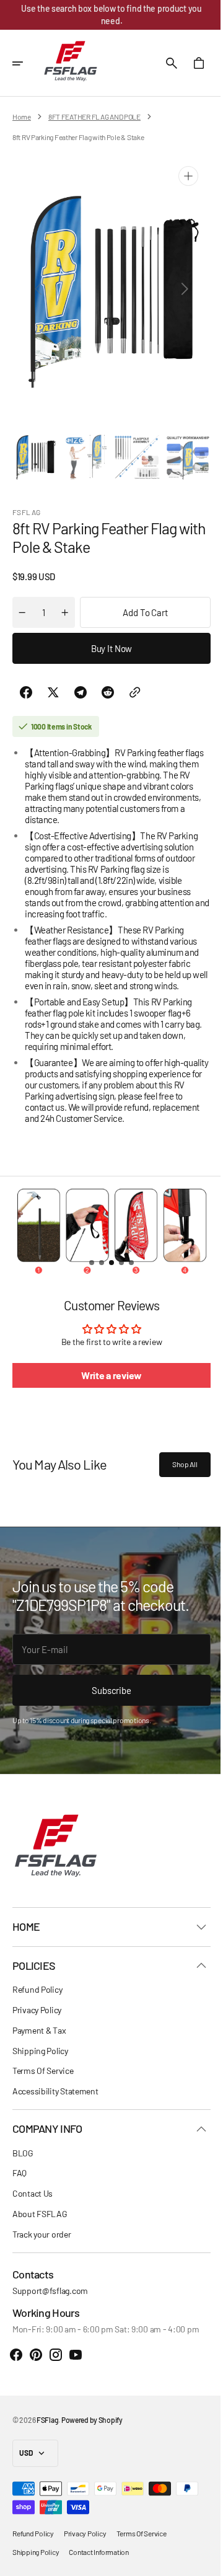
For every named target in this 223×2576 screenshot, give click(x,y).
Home (22, 117)
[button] (26, 63)
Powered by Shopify (92, 2420)
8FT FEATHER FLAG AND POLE (94, 117)
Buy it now (107, 645)
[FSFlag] (71, 63)
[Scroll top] (199, 2561)
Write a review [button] (107, 1372)
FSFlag (47, 2420)
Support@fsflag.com (50, 2291)
